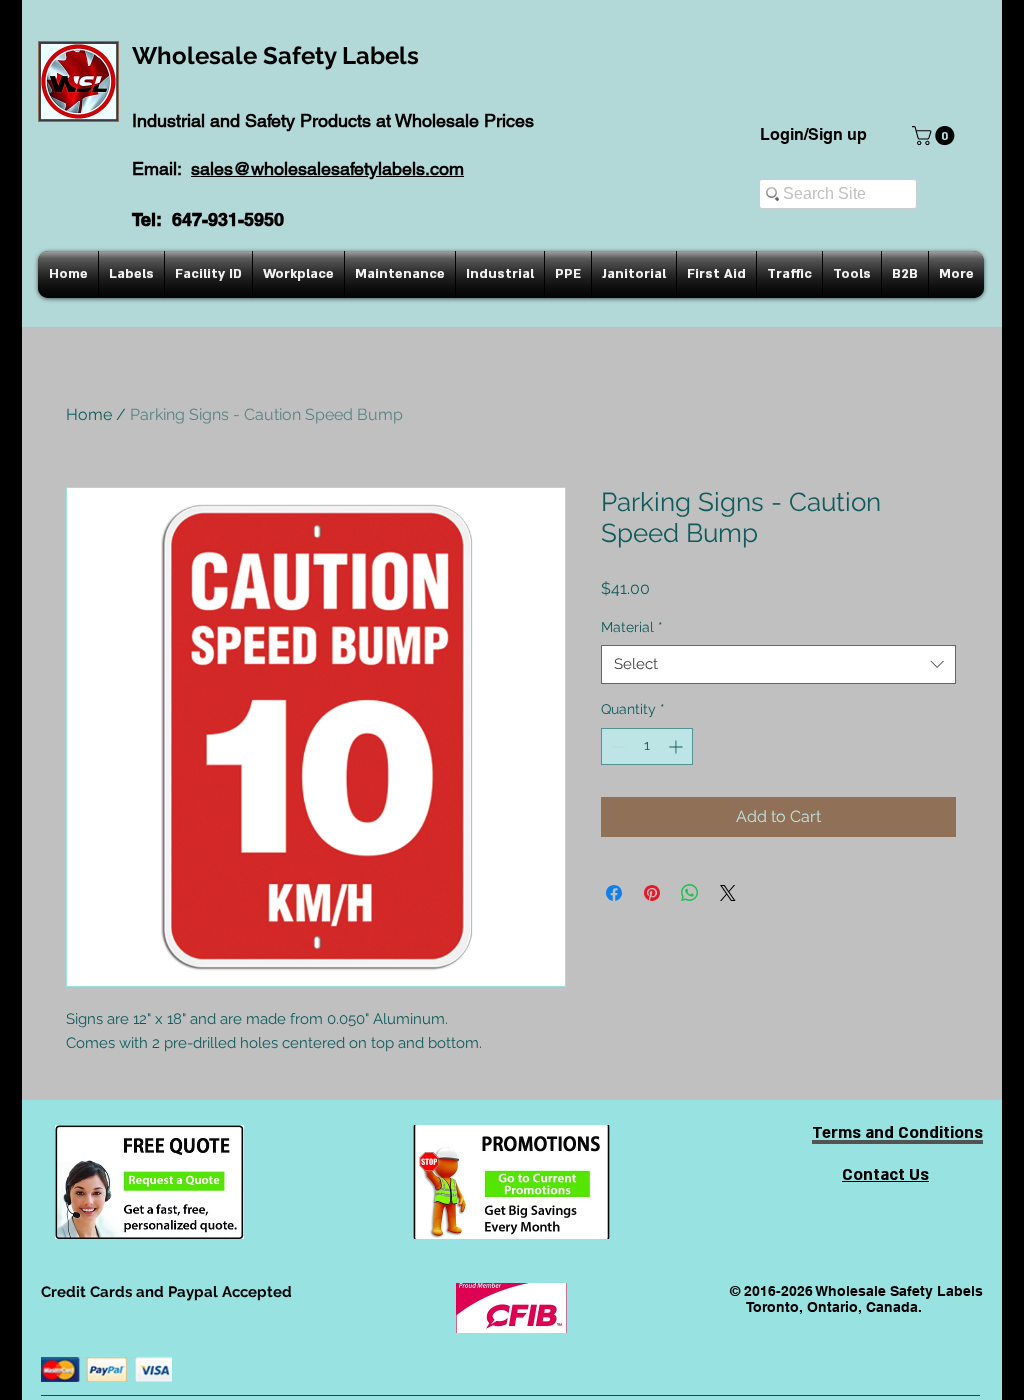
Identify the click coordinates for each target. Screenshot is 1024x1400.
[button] (935, 135)
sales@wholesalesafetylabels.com (327, 168)
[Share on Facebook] (614, 893)
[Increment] (677, 746)
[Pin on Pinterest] (652, 893)
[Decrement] (616, 746)
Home (89, 414)
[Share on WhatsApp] (690, 893)
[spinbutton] (647, 746)
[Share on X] (728, 893)
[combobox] (778, 664)
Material (632, 627)
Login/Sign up (813, 134)
